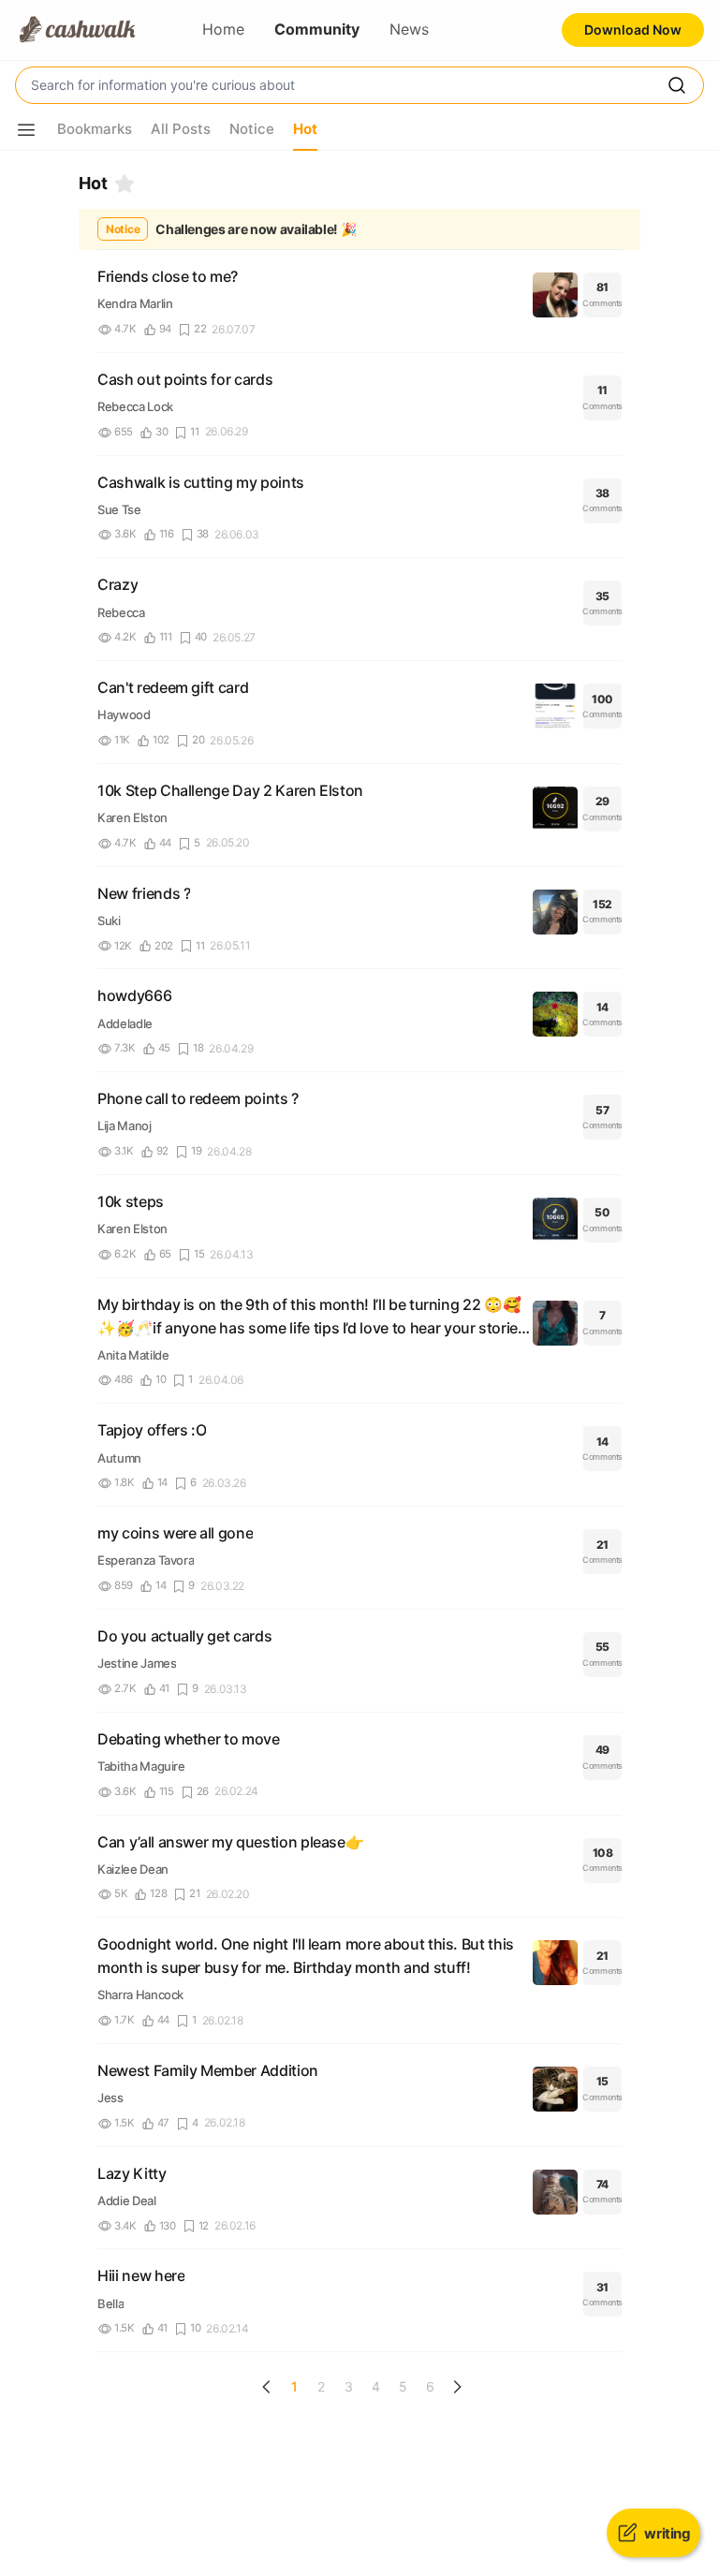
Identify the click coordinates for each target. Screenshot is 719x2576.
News (409, 29)
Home (223, 29)
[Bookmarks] (125, 184)
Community (317, 29)
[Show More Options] (26, 130)
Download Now (633, 29)
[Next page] (457, 2387)
